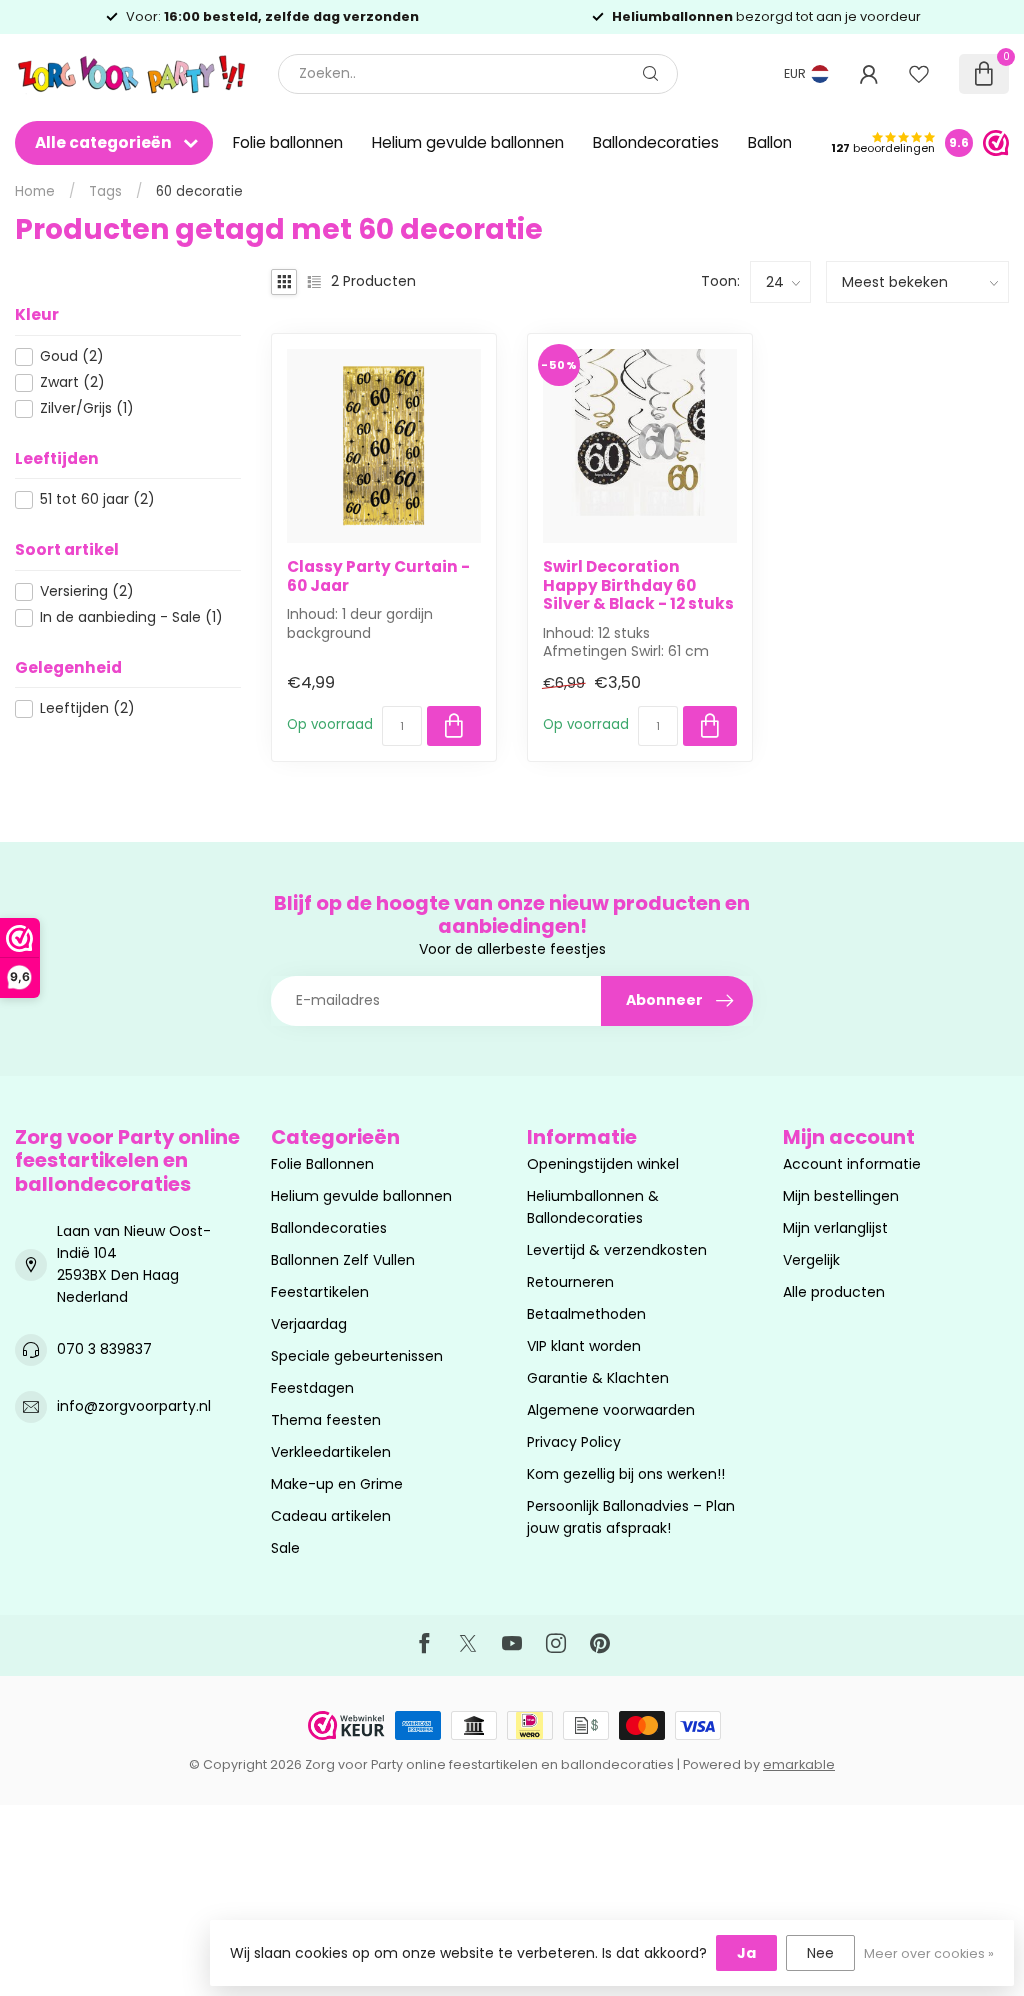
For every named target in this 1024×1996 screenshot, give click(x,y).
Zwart (72, 382)
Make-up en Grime (337, 1484)
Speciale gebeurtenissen (357, 1356)
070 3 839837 (104, 1349)
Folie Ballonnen (322, 1164)
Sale (285, 1548)
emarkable (799, 1764)
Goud (72, 356)
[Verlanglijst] (919, 74)
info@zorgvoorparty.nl (134, 1406)
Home (35, 191)
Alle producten (834, 1292)
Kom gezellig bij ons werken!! (626, 1474)
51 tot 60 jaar (97, 499)
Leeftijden (87, 708)
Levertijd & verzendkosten (617, 1250)
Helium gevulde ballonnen (468, 142)
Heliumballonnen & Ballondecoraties (593, 1207)
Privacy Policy (574, 1442)
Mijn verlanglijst (835, 1228)
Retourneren (570, 1282)
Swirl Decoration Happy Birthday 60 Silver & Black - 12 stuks (638, 585)
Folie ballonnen (288, 142)
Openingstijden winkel (603, 1164)
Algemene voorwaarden (611, 1410)
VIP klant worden (584, 1346)
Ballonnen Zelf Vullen (343, 1260)
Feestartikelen (320, 1292)
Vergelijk (811, 1260)
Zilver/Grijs (87, 408)
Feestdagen (312, 1388)
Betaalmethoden (586, 1314)
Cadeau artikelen (331, 1516)
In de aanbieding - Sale (131, 617)
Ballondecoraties (656, 142)
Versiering (87, 591)
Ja (746, 1953)
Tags (105, 191)
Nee (820, 1953)
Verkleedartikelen (331, 1452)
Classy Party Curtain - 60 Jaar (378, 576)
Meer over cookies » (929, 1953)
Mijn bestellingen (841, 1196)
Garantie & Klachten (598, 1378)
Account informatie (852, 1164)
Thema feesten (326, 1420)
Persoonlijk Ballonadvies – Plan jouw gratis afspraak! (631, 1517)
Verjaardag (309, 1324)
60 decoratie (199, 191)
